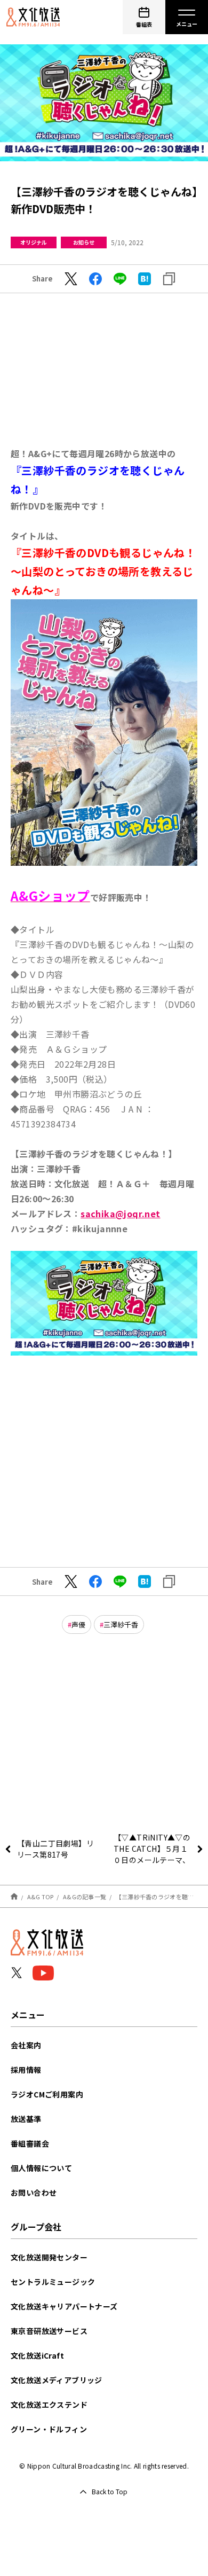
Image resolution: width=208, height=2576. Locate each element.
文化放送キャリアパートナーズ (64, 2306)
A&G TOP (41, 1897)
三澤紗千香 (121, 1624)
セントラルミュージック (53, 2282)
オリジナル (34, 242)
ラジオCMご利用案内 (47, 2094)
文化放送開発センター (49, 2257)
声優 (78, 1624)
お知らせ (84, 242)
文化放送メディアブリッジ (57, 2380)
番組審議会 (30, 2143)
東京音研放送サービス (49, 2331)
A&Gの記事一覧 (85, 1897)
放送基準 (26, 2119)
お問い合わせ (34, 2193)
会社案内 (26, 2045)
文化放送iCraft (37, 2355)
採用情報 (26, 2070)
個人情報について (41, 2168)
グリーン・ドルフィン (49, 2429)
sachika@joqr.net (120, 1213)
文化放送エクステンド (49, 2405)
